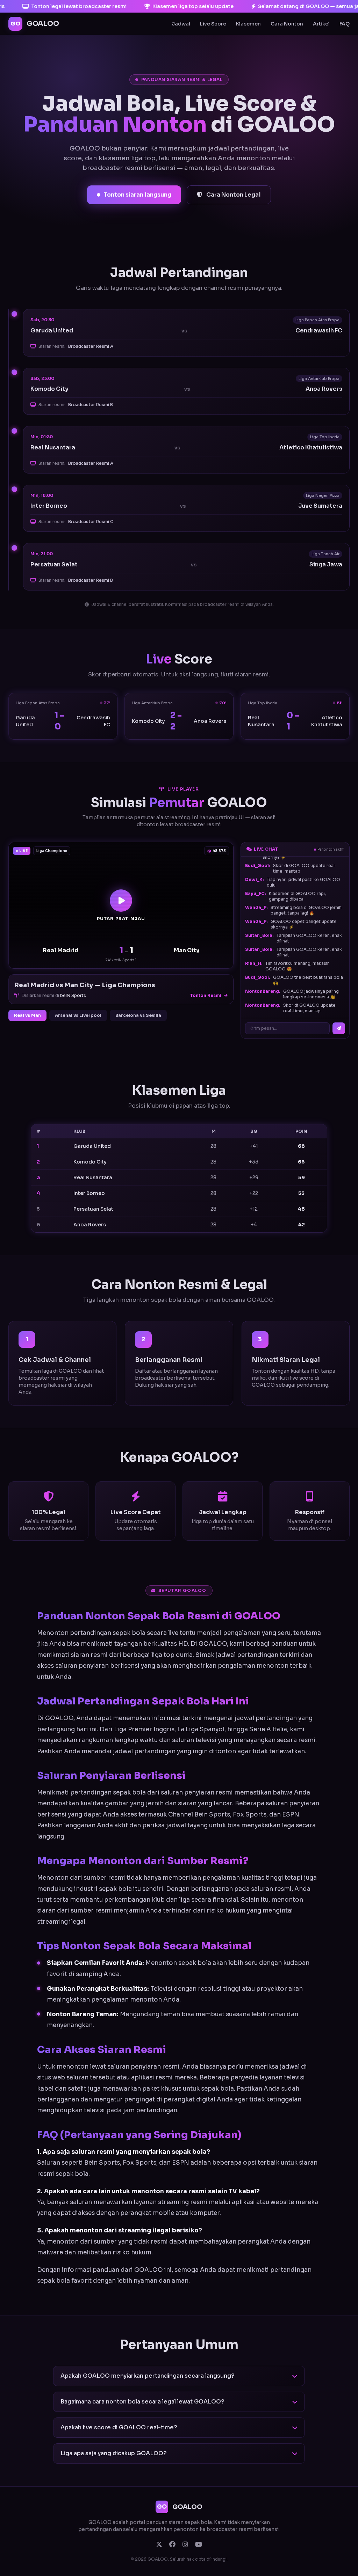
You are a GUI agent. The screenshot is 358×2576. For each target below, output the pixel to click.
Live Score (213, 24)
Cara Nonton (287, 24)
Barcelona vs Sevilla (138, 1015)
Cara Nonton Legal (233, 195)
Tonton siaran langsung (138, 195)
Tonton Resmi (206, 995)
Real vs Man (27, 1015)
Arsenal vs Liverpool (78, 1015)
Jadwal (181, 24)
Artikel (321, 24)
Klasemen (248, 24)
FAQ (345, 24)
